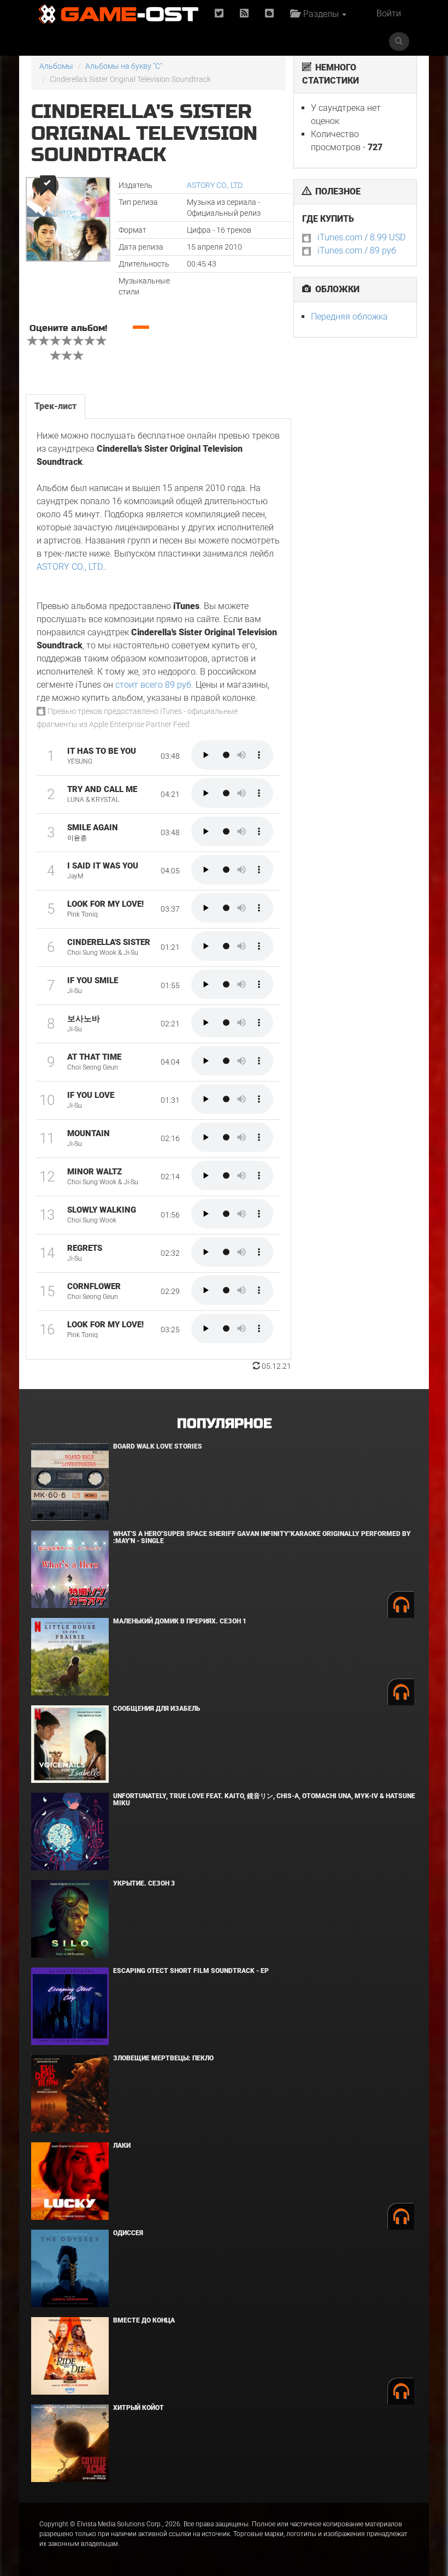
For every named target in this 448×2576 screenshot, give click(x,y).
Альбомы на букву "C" (124, 66)
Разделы (320, 14)
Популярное (224, 1424)
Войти (389, 13)
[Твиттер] (219, 14)
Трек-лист (55, 406)
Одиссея (128, 2233)
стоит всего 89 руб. (154, 685)
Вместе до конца (144, 2320)
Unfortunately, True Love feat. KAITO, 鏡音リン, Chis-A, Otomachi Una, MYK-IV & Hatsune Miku (264, 1800)
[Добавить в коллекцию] (47, 185)
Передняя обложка (349, 317)
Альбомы (56, 66)
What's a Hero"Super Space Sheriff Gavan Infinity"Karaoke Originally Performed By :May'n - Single (262, 1537)
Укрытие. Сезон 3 (144, 1883)
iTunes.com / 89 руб (357, 250)
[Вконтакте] (269, 14)
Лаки (122, 2146)
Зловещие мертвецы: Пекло (163, 2058)
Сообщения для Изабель (157, 1709)
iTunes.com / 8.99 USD (361, 237)
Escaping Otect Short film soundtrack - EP (191, 1971)
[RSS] (244, 14)
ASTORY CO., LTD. (215, 185)
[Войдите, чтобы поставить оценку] (33, 342)
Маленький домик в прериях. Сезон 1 (180, 1621)
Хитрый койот (138, 2408)
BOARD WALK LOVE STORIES (158, 1446)
